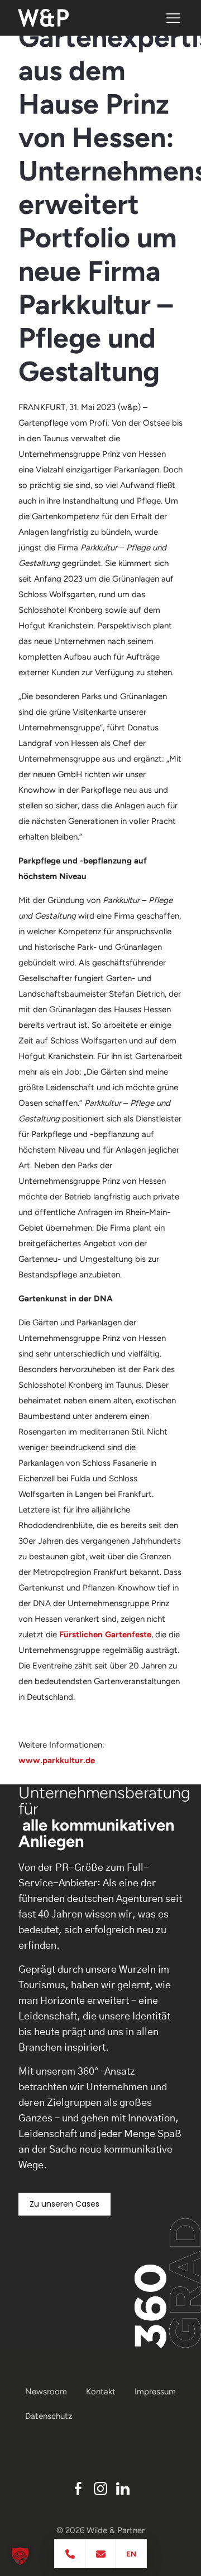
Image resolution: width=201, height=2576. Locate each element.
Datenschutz (49, 2416)
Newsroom (46, 2392)
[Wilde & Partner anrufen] (70, 2554)
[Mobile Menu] (173, 18)
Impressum (155, 2392)
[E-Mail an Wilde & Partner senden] (101, 2554)
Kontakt (101, 2392)
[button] (20, 2556)
